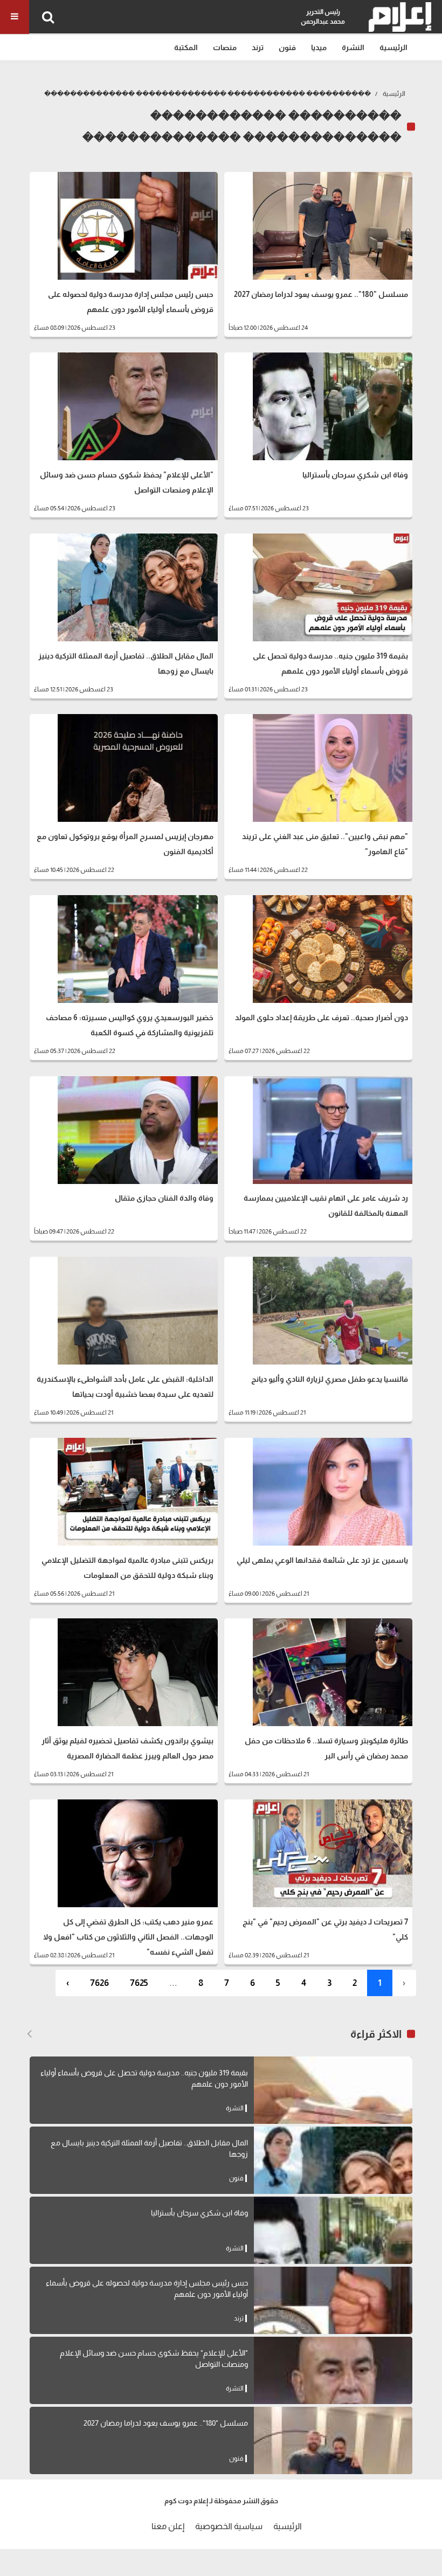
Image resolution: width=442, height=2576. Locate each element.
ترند (258, 47)
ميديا (319, 47)
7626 (99, 1983)
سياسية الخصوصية (229, 2526)
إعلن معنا (168, 2526)
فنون (287, 47)
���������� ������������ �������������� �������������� (208, 94)
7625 (139, 1983)
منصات (225, 47)
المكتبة (186, 47)
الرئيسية (393, 47)
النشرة (353, 47)
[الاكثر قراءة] (29, 2034)
